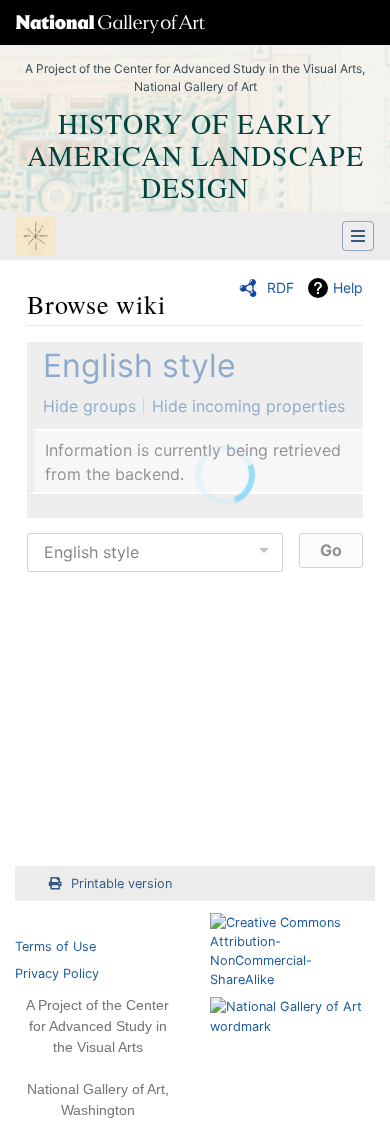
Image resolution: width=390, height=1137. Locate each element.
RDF (280, 287)
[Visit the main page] (36, 238)
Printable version (121, 883)
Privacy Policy (57, 973)
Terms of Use (55, 946)
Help (348, 287)
